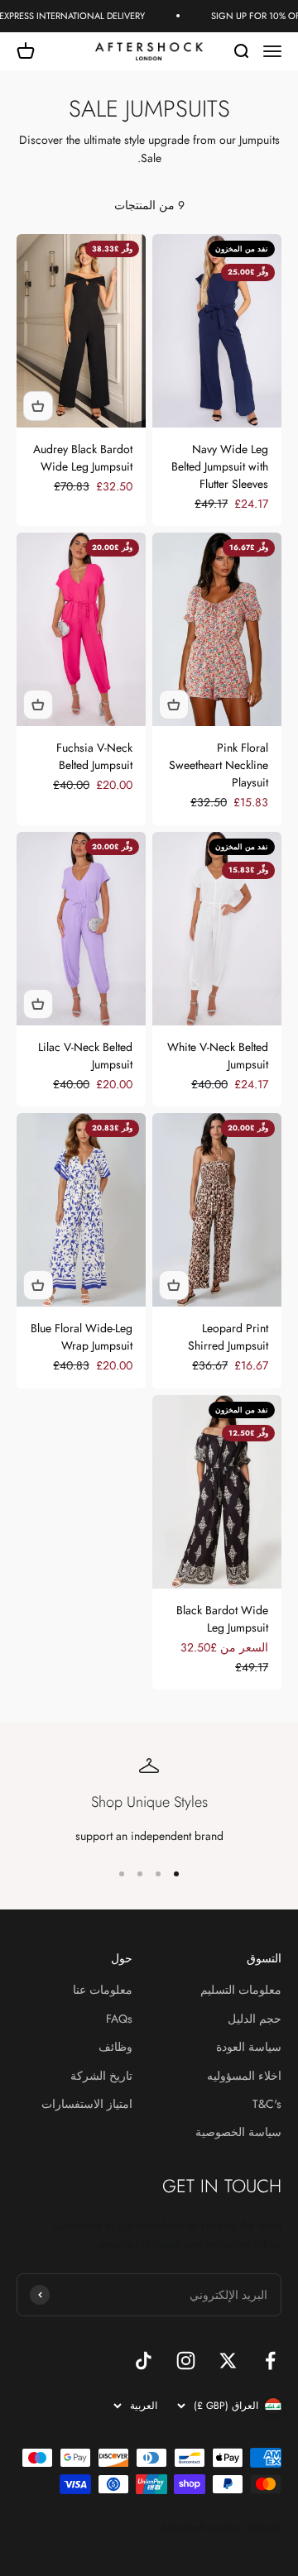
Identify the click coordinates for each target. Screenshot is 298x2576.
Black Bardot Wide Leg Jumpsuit (222, 1619)
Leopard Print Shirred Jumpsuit (228, 1337)
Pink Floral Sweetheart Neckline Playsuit (219, 765)
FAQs (119, 2019)
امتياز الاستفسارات (87, 2104)
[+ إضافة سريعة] (38, 406)
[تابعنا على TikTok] (144, 2361)
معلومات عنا (103, 1990)
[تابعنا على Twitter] (228, 2361)
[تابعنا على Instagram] (186, 2361)
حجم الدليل (255, 2019)
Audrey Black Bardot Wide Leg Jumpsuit (83, 458)
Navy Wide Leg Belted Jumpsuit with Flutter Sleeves (220, 466)
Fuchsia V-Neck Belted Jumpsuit (94, 756)
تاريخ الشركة (101, 2076)
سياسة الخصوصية (238, 2132)
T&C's (267, 2104)
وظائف (115, 2047)
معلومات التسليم (241, 1990)
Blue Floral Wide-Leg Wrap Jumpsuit (82, 1337)
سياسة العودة (249, 2047)
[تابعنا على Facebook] (270, 2361)
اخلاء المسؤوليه (244, 2076)
